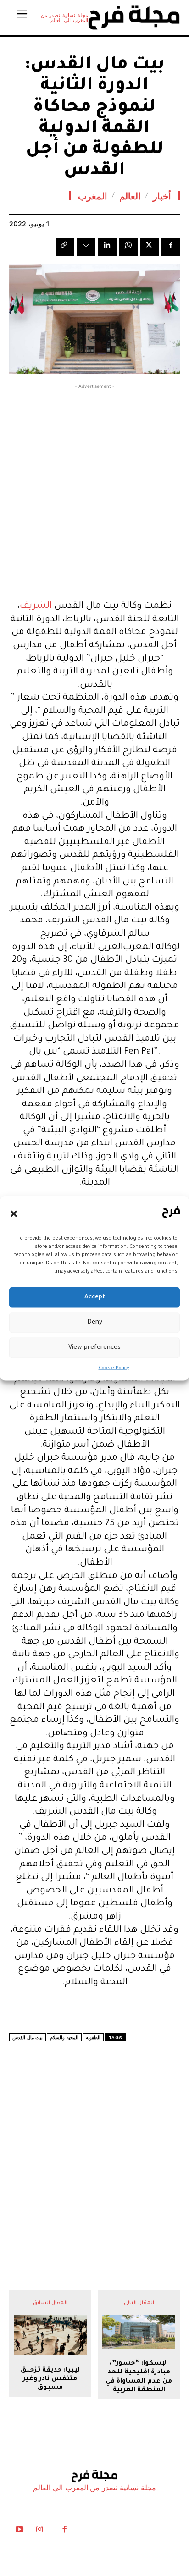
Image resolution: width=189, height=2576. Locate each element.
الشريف (36, 607)
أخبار (162, 196)
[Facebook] (171, 247)
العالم (130, 196)
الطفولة (93, 2038)
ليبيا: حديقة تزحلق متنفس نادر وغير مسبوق (50, 2379)
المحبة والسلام (64, 2038)
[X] (150, 247)
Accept (95, 1297)
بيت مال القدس (28, 2038)
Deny (95, 1322)
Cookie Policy (114, 1368)
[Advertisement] (94, 490)
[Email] (86, 247)
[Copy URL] (65, 247)
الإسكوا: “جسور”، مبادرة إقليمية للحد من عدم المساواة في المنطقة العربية (139, 2377)
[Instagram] (39, 2532)
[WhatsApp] (128, 247)
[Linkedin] (107, 247)
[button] (14, 1214)
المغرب (93, 196)
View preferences (94, 1348)
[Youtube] (19, 2532)
